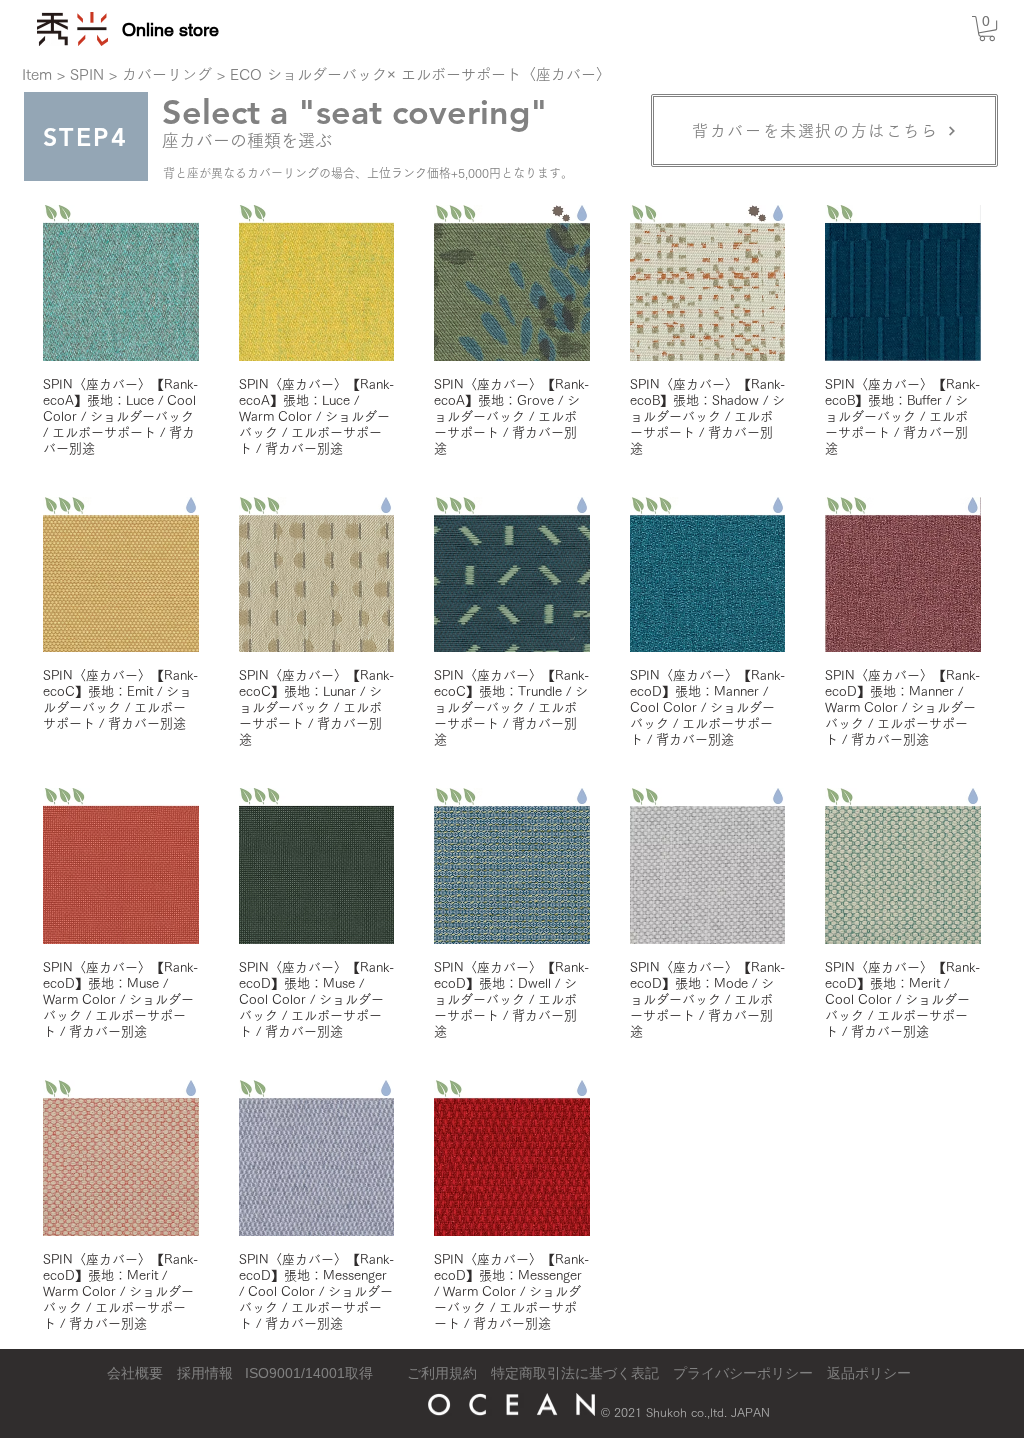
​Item (37, 74)
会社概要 (135, 1373)
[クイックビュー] (121, 283)
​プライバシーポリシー (743, 1372)
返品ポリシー (869, 1372)
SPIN (87, 74)
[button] (987, 28)
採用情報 (205, 1373)
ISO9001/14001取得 (309, 1373)
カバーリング (167, 74)
